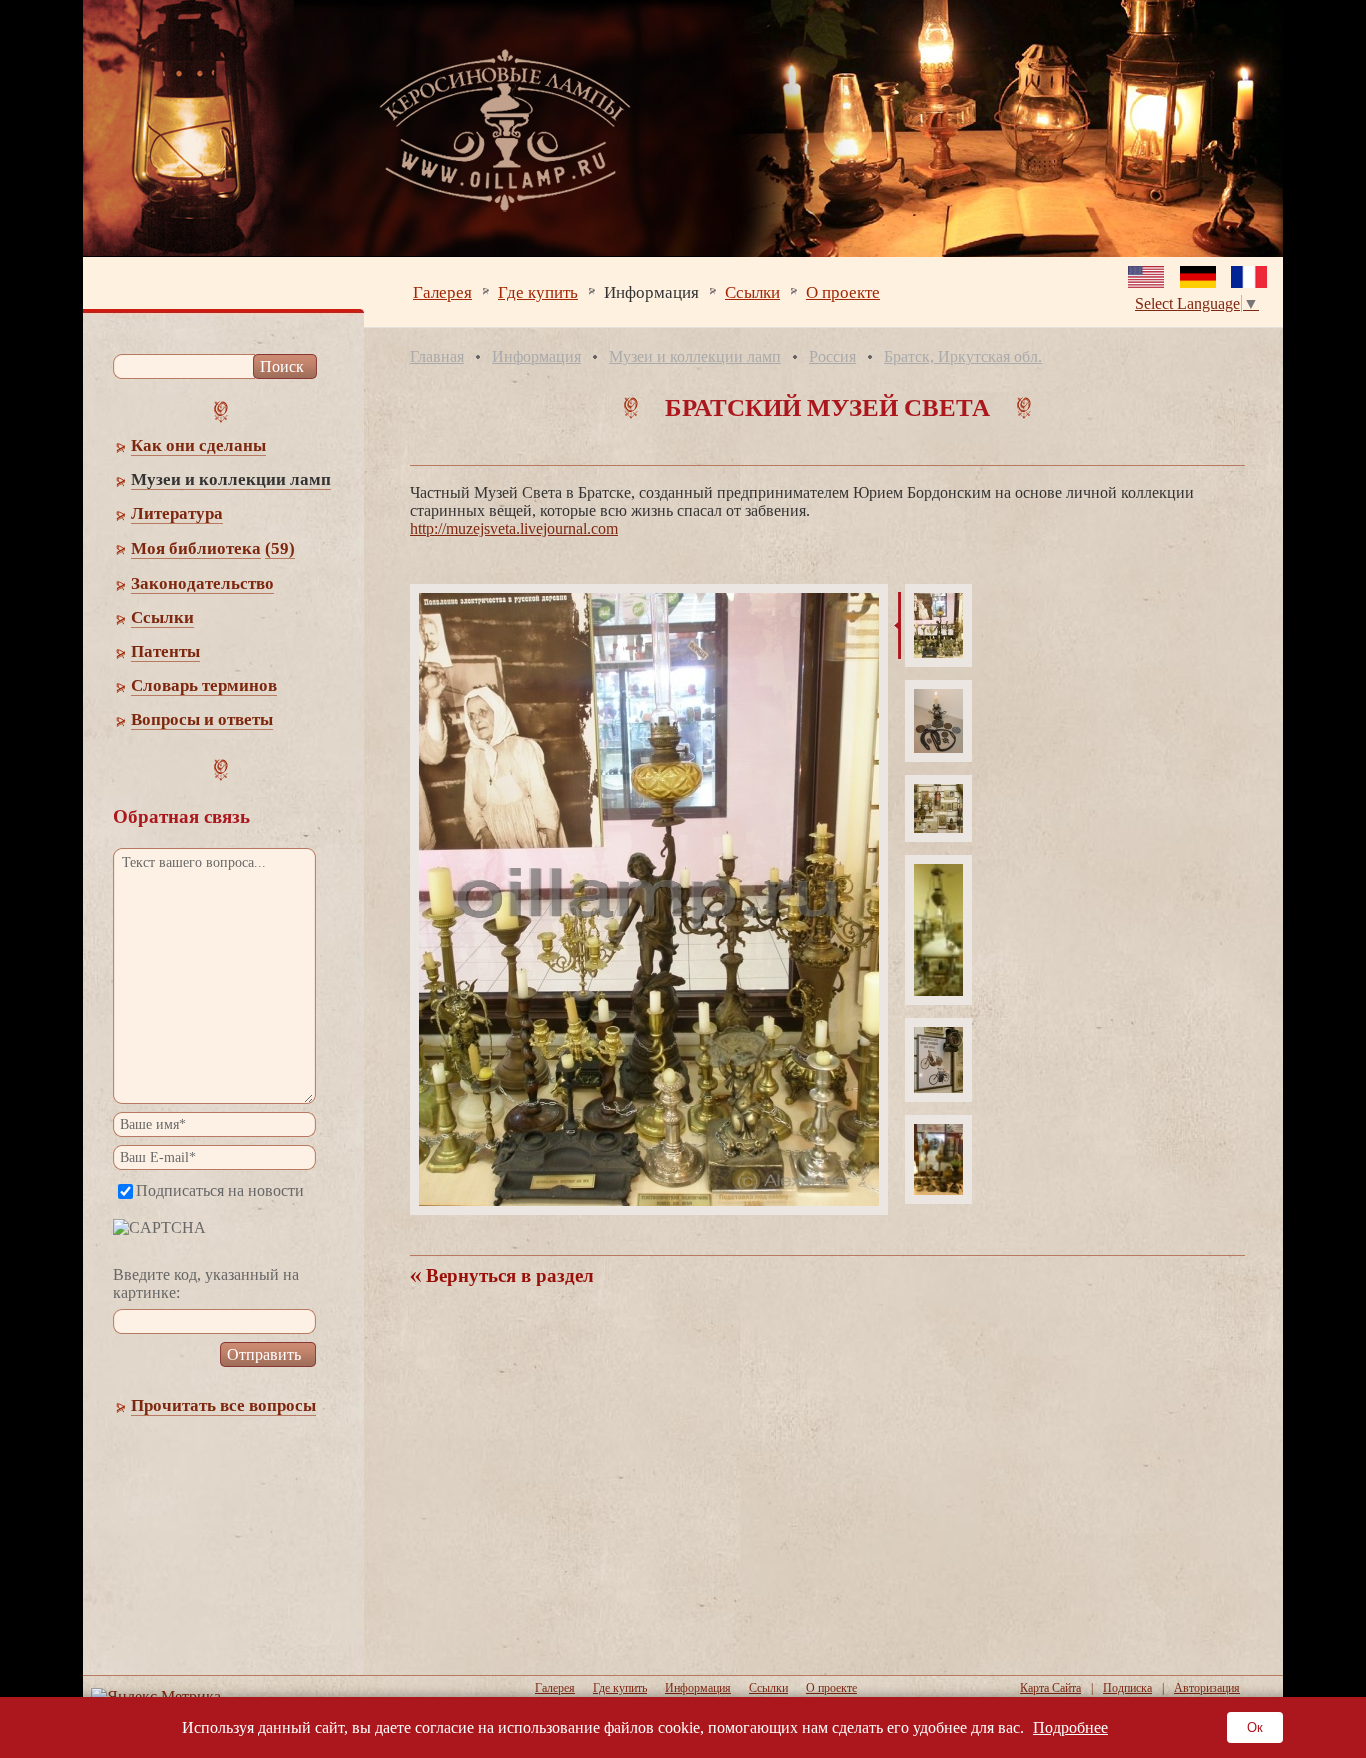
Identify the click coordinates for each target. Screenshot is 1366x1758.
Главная (437, 356)
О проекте (843, 291)
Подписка (1127, 1688)
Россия (832, 356)
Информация (651, 291)
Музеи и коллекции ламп (695, 356)
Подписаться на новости (220, 1190)
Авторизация (1207, 1688)
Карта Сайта (1050, 1688)
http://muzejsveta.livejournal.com (514, 528)
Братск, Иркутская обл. (963, 356)
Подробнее (1070, 1727)
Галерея (442, 291)
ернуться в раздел (507, 1275)
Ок (1255, 1727)
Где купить (538, 291)
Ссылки (752, 291)
